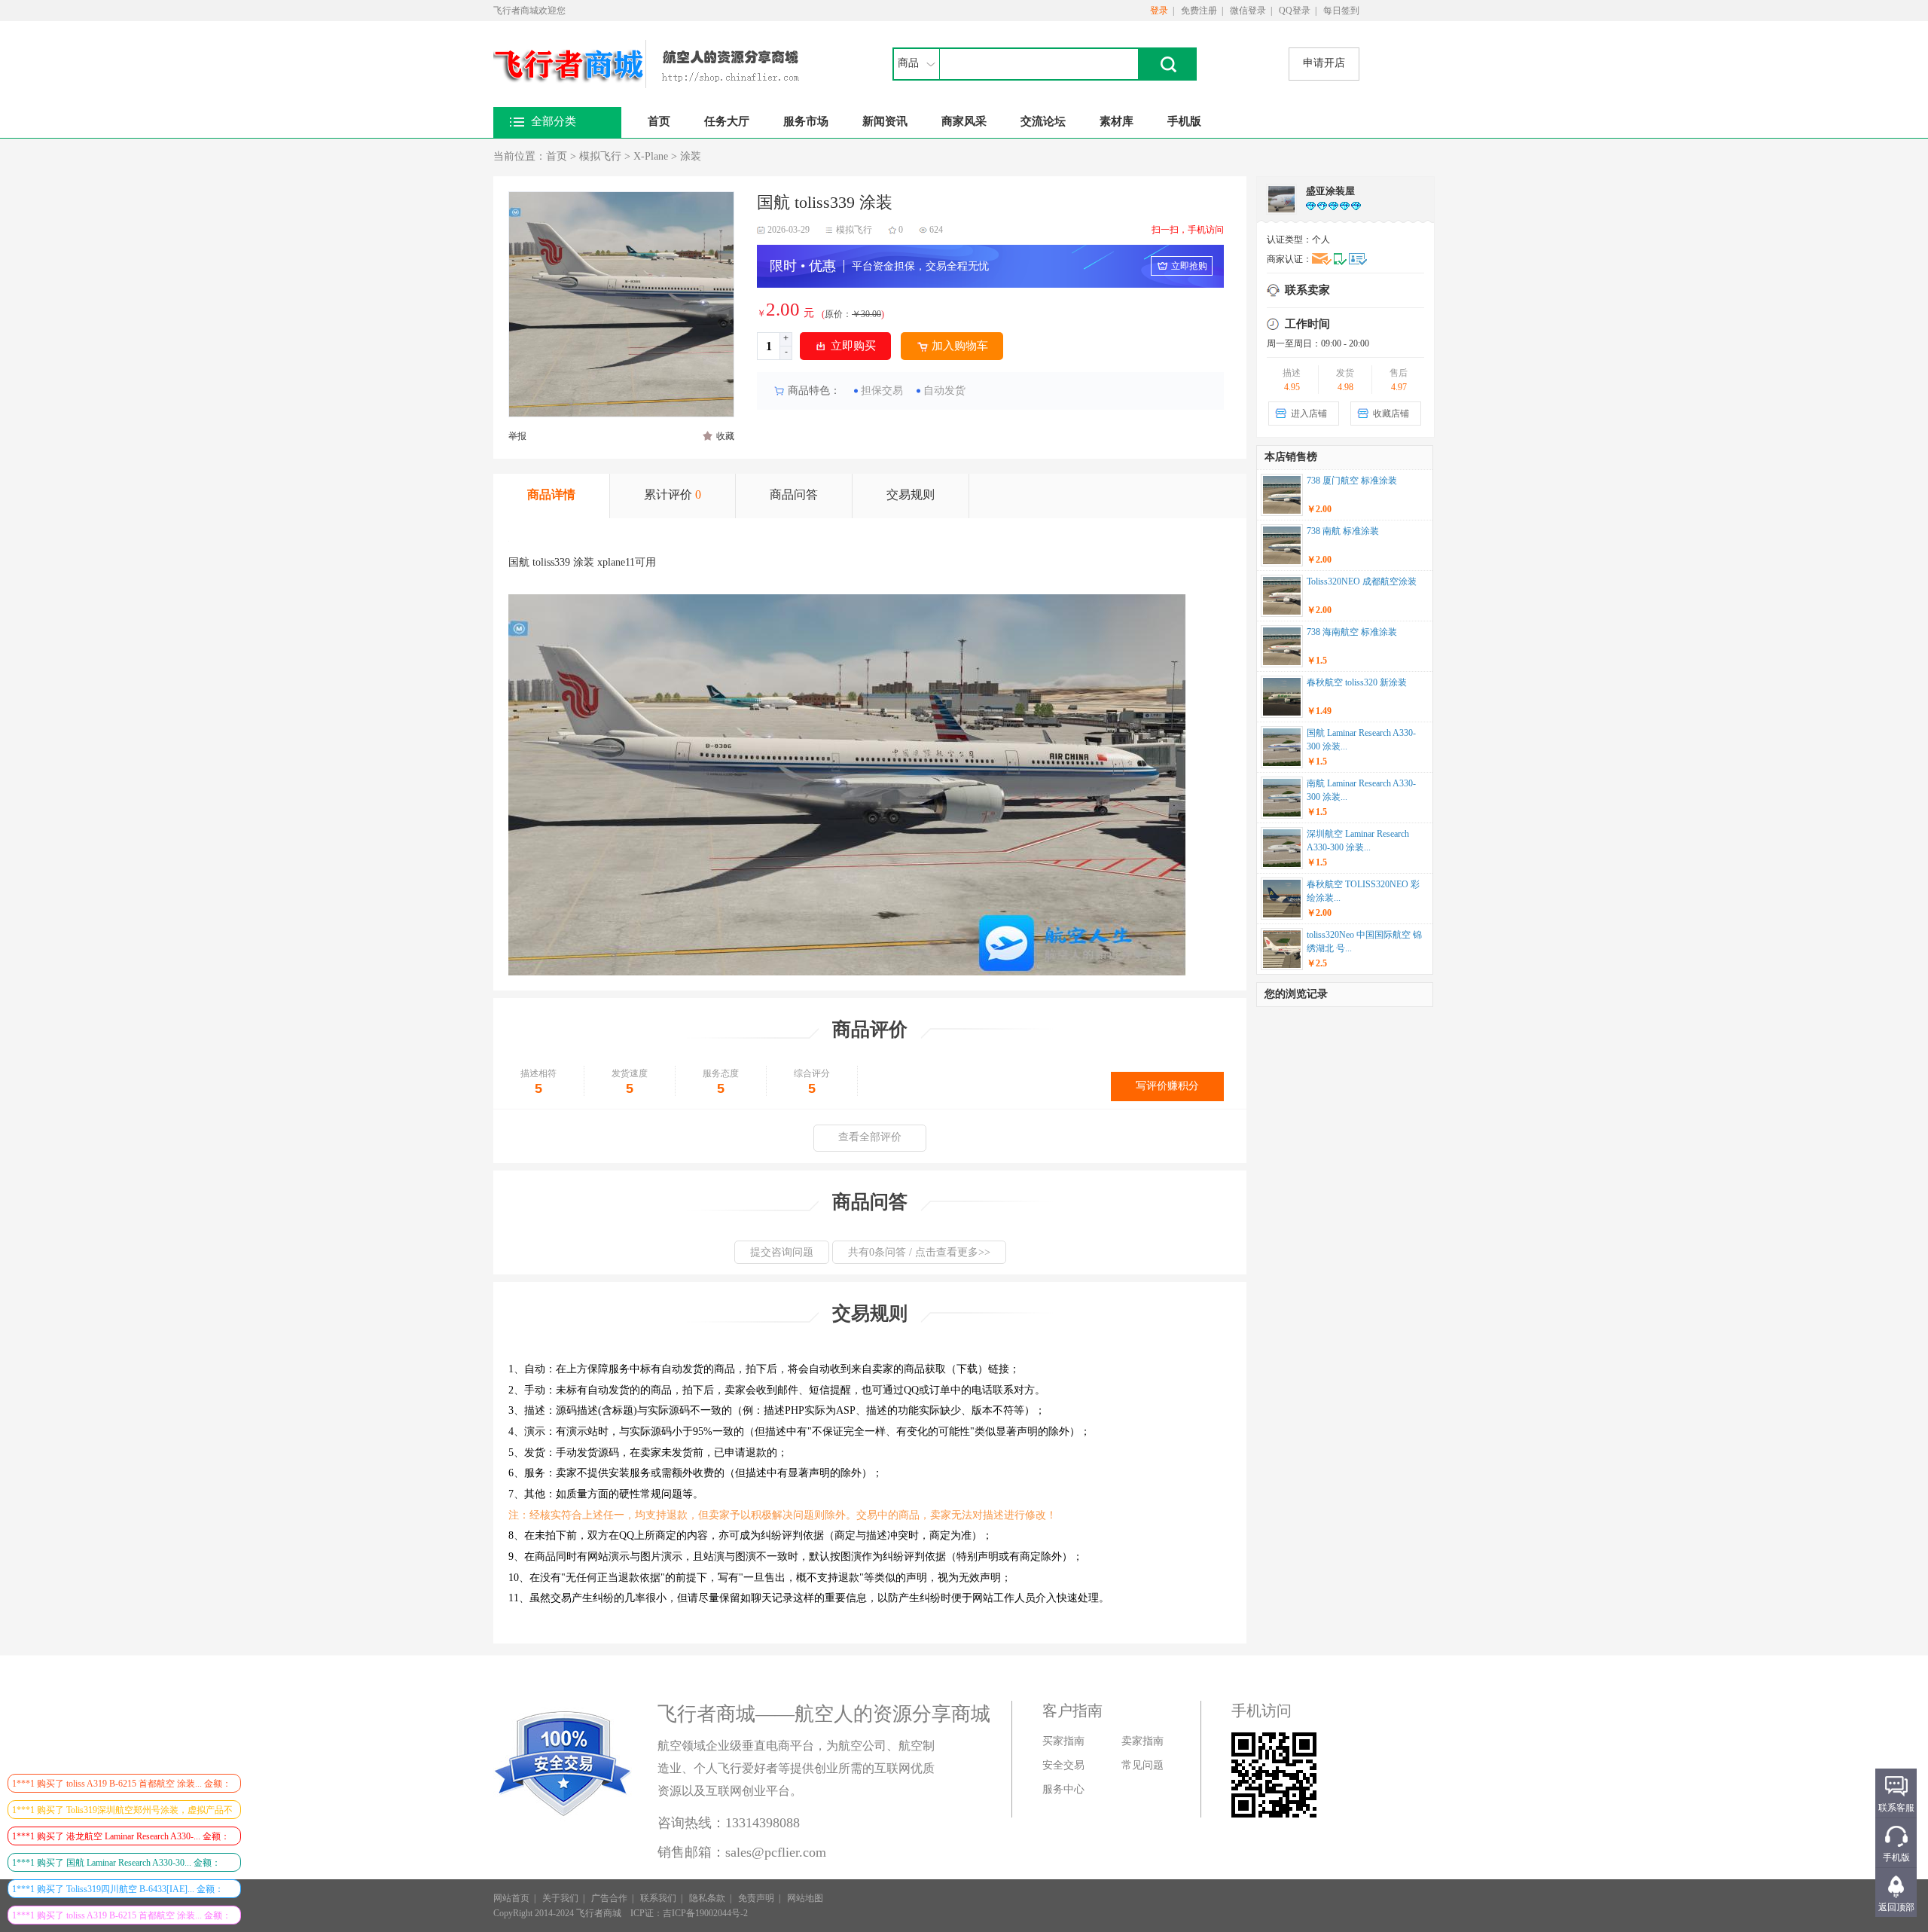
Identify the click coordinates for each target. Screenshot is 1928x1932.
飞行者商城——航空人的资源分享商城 (824, 1714)
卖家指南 (1142, 1741)
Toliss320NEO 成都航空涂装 (1362, 581)
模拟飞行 (600, 156)
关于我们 (560, 1898)
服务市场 (806, 121)
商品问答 (794, 494)
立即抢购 (1189, 266)
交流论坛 (1043, 121)
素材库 (1117, 121)
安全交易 (1063, 1765)
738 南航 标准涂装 (1343, 531)
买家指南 (1063, 1741)
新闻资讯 (885, 121)
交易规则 (911, 494)
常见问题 (1142, 1765)
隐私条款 (707, 1898)
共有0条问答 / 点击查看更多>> (919, 1252)
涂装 (691, 156)
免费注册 (1199, 11)
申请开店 (1324, 63)
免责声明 (756, 1898)
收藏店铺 (1391, 414)
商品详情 (551, 494)
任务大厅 (727, 121)
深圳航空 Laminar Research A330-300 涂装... (1358, 841)
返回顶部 (1896, 1907)
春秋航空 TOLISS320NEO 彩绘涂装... (1363, 891)
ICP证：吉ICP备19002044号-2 (689, 1913)
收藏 (725, 436)
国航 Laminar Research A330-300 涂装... (1361, 740)
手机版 (1184, 121)
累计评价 (673, 494)
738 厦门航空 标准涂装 (1352, 481)
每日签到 (1341, 11)
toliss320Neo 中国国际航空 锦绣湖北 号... (1364, 942)
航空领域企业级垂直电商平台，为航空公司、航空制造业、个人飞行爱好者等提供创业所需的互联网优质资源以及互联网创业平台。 (796, 1768)
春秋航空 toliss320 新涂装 (1357, 682)
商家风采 (964, 121)
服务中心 (1063, 1789)
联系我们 (658, 1898)
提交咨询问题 (782, 1252)
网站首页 (511, 1898)
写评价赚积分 (1167, 1086)
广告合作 (609, 1898)
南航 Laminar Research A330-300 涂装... (1361, 790)
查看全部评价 (870, 1137)
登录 (1159, 11)
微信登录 (1248, 11)
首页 (659, 121)
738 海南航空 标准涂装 (1352, 632)
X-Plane (651, 156)
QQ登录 (1295, 11)
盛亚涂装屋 (1330, 191)
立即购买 (853, 346)
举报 (517, 436)
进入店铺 (1309, 414)
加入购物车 (960, 346)
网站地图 (805, 1898)
